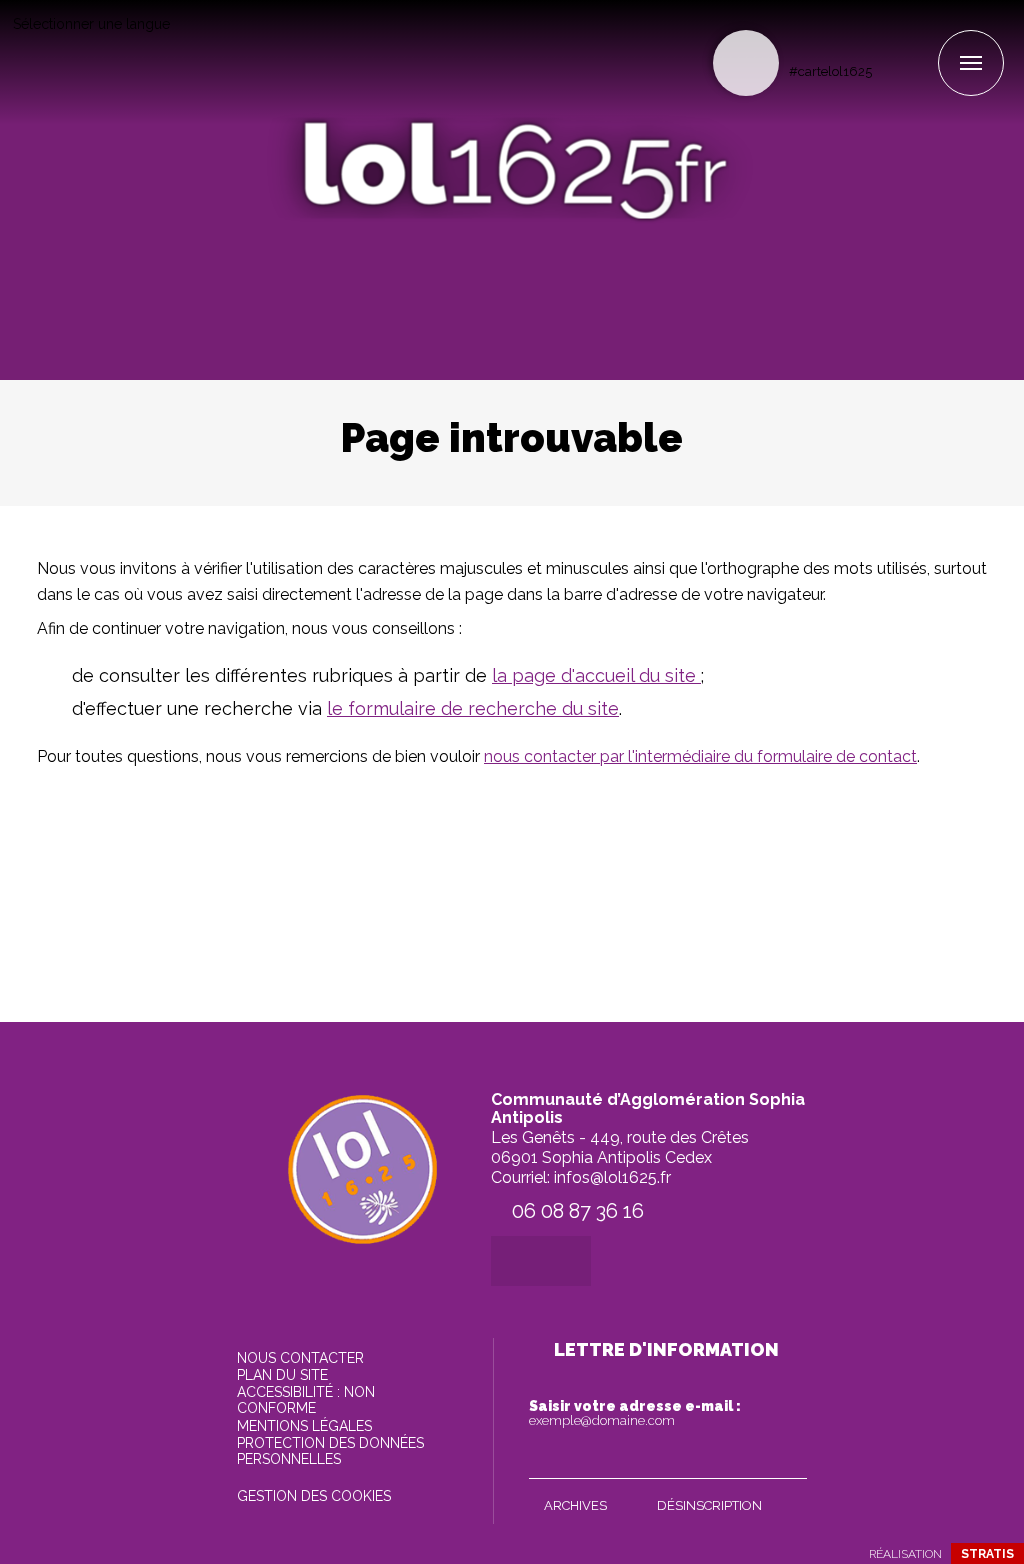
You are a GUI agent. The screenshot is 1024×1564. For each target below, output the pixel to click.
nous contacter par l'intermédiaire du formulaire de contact (700, 756)
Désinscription (709, 1505)
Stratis (987, 1554)
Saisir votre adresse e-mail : (635, 1413)
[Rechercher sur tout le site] (746, 63)
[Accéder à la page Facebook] (888, 36)
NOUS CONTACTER (300, 1358)
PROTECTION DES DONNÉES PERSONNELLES (330, 1451)
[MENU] (971, 63)
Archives (575, 1505)
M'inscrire (787, 1459)
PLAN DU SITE (282, 1375)
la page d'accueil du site (596, 675)
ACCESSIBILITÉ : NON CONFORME (306, 1400)
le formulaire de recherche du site (473, 708)
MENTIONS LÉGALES (304, 1426)
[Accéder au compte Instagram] (921, 36)
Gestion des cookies (314, 1496)
